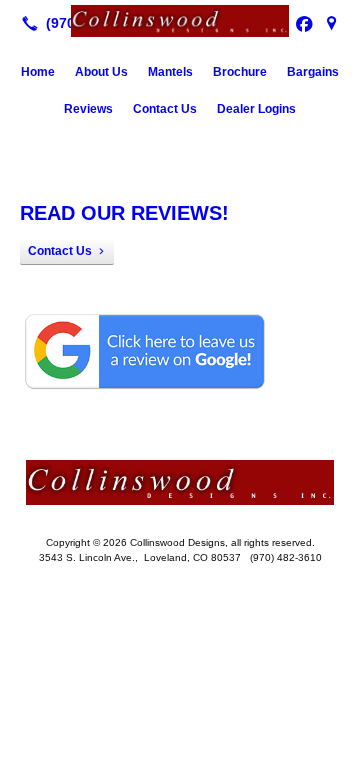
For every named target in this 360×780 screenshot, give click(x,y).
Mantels (170, 72)
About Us (101, 72)
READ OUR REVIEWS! (124, 213)
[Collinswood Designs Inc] (180, 21)
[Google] (332, 23)
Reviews (88, 109)
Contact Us (165, 109)
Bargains (313, 72)
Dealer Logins (256, 109)
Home (38, 72)
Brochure (240, 72)
